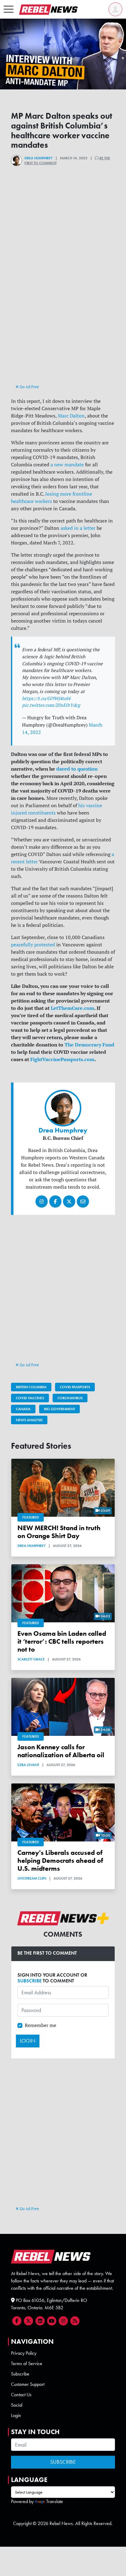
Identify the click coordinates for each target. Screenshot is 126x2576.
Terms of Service (27, 2363)
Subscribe (20, 2374)
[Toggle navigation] (9, 9)
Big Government (59, 1409)
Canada (23, 1409)
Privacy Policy (24, 2353)
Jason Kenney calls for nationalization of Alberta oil (61, 1751)
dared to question (77, 769)
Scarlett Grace (31, 1659)
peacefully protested (33, 945)
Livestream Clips (32, 1878)
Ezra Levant (28, 1765)
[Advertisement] (63, 317)
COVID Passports (75, 1387)
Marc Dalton (71, 416)
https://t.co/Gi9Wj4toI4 (46, 698)
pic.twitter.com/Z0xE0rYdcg (51, 705)
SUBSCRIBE (30, 1981)
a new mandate (67, 464)
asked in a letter (78, 528)
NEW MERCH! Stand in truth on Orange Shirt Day (59, 1532)
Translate (55, 2501)
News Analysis (29, 1420)
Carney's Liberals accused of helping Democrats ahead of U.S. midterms (60, 1861)
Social (17, 2405)
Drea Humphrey (39, 158)
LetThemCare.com (72, 1008)
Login (16, 2415)
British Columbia (31, 1387)
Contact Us (21, 2395)
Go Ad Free (29, 387)
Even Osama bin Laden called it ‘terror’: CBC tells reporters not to (62, 1641)
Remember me (41, 2025)
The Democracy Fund (89, 1045)
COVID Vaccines (30, 1398)
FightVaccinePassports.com (62, 1059)
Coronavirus (70, 1398)
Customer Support (28, 2384)
